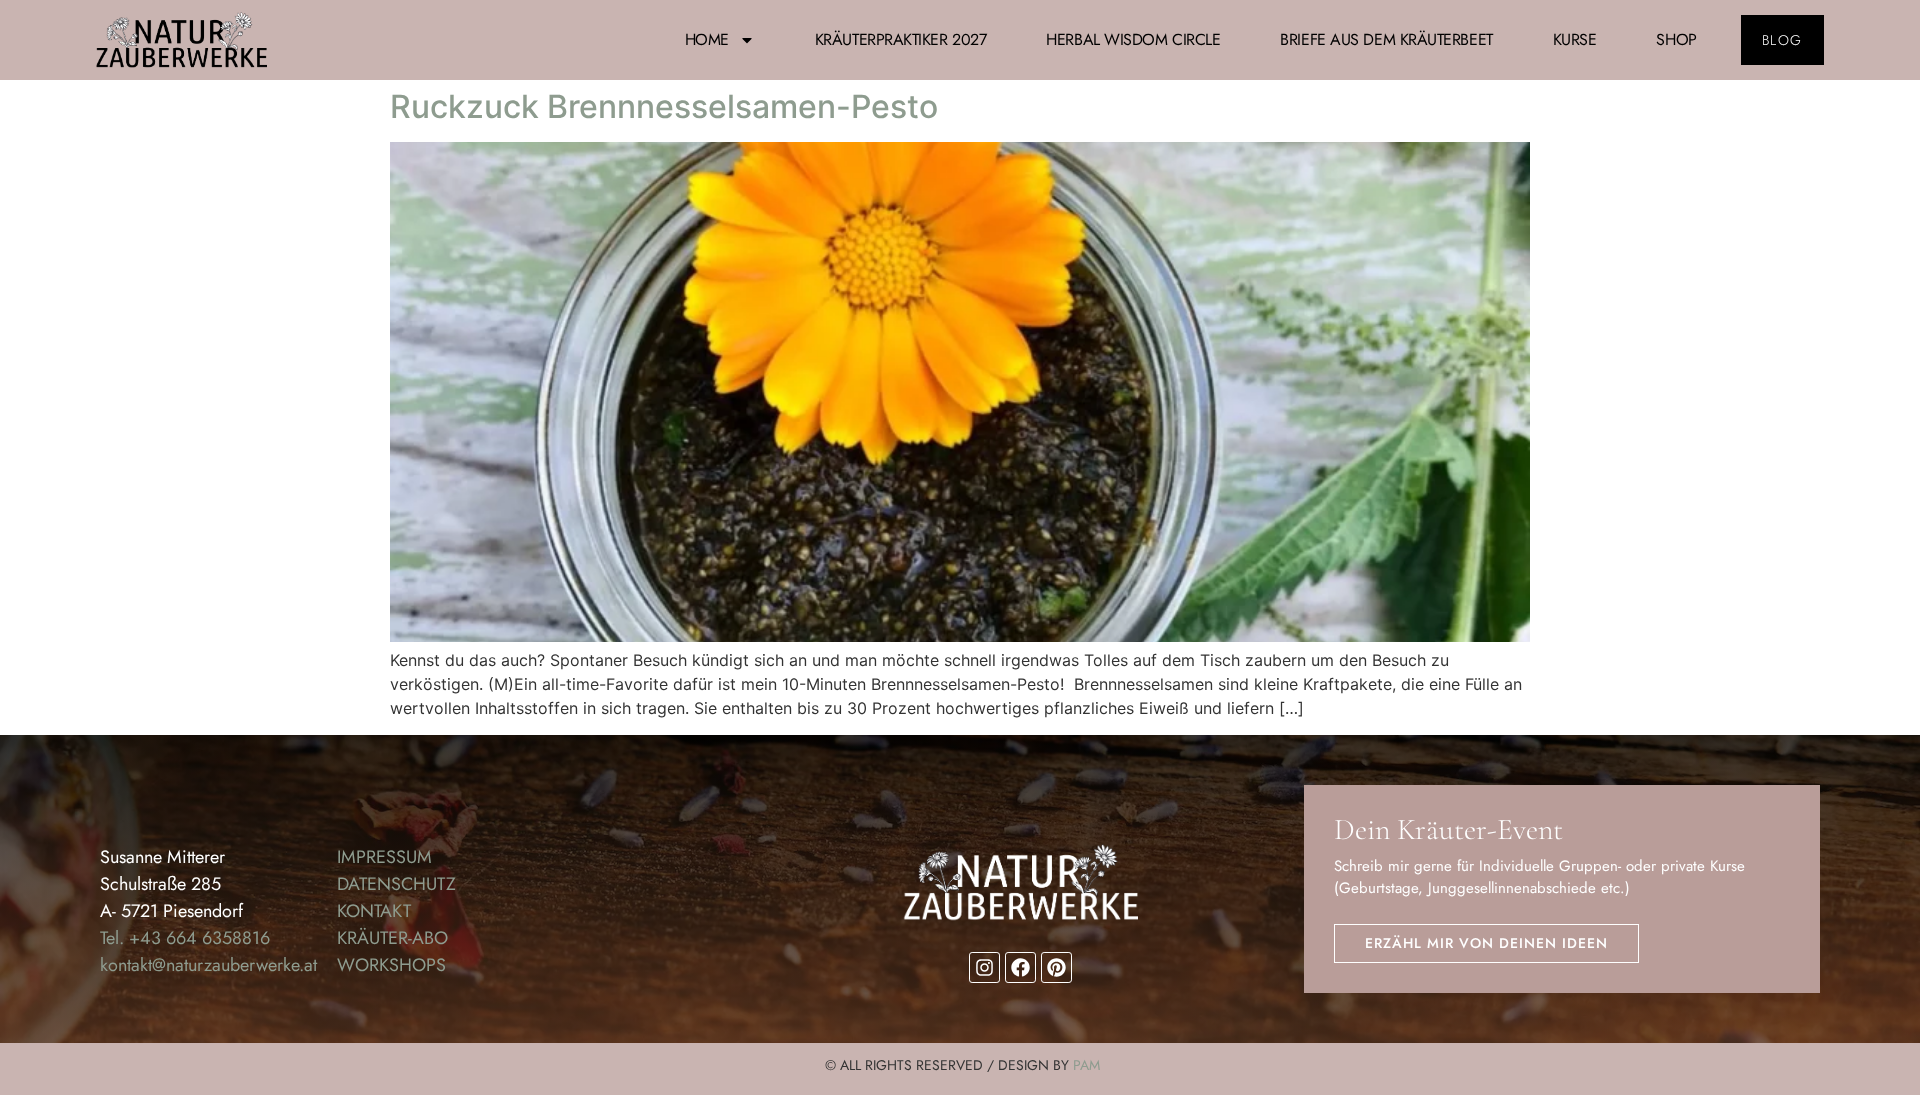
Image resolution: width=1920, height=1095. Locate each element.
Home (707, 39)
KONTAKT (374, 911)
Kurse (1575, 39)
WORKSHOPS (391, 965)
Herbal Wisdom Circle (1133, 39)
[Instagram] (984, 967)
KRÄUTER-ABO (392, 938)
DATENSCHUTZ (396, 884)
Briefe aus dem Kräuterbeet (1386, 39)
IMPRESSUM (384, 857)
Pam (1086, 1065)
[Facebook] (1020, 967)
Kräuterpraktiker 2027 (901, 39)
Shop (1676, 39)
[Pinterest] (1056, 967)
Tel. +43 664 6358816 (185, 938)
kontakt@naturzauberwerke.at (208, 965)
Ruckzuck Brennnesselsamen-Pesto (664, 106)
